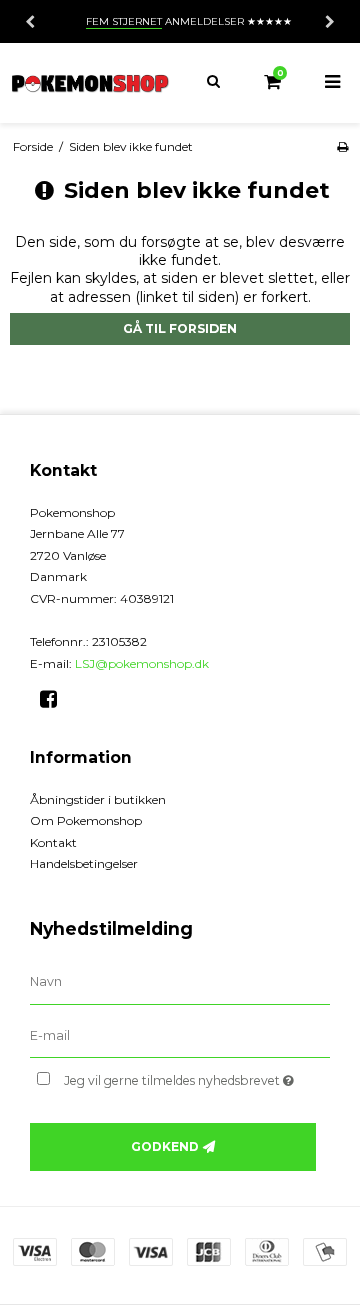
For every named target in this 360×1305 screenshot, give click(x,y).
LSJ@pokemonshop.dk (142, 663)
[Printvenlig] (342, 146)
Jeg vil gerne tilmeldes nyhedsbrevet (182, 1076)
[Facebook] (55, 699)
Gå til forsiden (180, 328)
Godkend (165, 1146)
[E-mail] (180, 1035)
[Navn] (180, 981)
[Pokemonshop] (90, 83)
